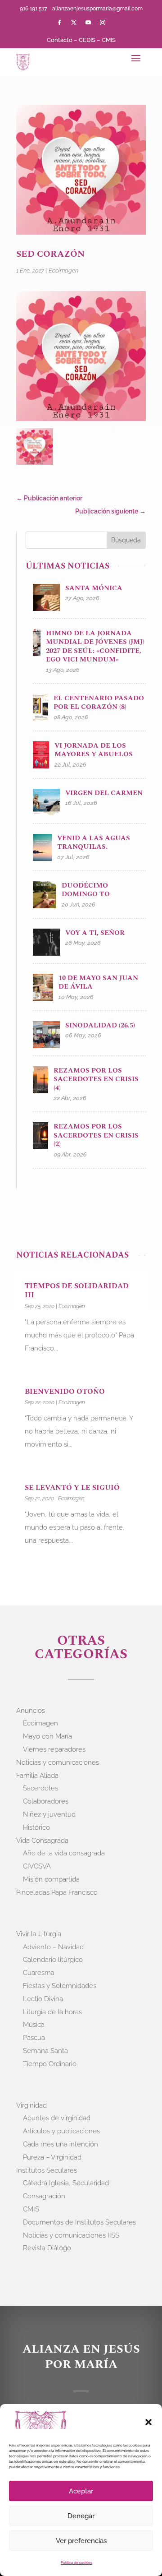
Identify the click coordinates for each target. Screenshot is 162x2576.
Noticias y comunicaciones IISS (71, 2235)
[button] (148, 2422)
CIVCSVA (37, 1866)
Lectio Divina (43, 1999)
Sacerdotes (40, 1788)
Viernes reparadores (54, 1749)
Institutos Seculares (47, 2170)
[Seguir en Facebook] (59, 23)
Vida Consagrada (42, 1841)
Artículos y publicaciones (61, 2131)
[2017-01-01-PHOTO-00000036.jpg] (35, 449)
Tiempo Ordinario (50, 2064)
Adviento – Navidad (53, 1947)
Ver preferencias (81, 2541)
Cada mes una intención (61, 2144)
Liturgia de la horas (52, 2012)
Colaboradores (46, 1801)
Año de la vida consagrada (64, 1853)
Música (34, 2025)
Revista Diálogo (47, 2248)
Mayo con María (47, 1736)
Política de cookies (76, 2562)
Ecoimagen (63, 271)
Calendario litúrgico (53, 1960)
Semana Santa (45, 2051)
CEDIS (87, 40)
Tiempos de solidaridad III (77, 1291)
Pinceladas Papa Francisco (57, 1892)
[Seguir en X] (74, 23)
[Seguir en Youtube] (88, 23)
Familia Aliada (37, 1776)
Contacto (60, 40)
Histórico (36, 1827)
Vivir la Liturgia (39, 1934)
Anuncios (31, 1711)
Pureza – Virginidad (52, 2157)
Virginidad (31, 2105)
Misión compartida (51, 1879)
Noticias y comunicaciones (58, 1762)
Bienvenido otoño (65, 1392)
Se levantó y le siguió (72, 1488)
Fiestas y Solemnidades (60, 1986)
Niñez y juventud (49, 1814)
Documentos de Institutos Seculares (79, 2222)
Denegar (81, 2516)
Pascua (34, 2038)
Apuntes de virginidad (57, 2118)
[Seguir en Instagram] (103, 23)
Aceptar (81, 2491)
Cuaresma (39, 1973)
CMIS (109, 40)
